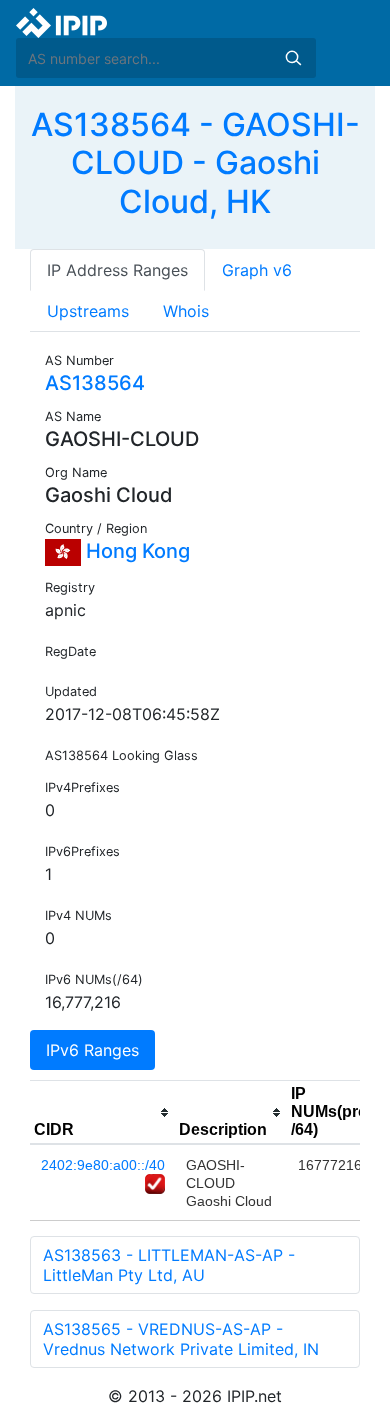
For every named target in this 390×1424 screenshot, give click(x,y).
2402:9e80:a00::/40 (103, 1165)
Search (293, 58)
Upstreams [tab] (88, 311)
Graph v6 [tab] (257, 270)
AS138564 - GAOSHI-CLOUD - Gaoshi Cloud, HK (195, 163)
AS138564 (95, 383)
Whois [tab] (186, 311)
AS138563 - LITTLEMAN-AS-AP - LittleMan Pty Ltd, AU (169, 1265)
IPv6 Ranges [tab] (92, 1050)
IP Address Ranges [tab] (117, 270)
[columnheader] (102, 1113)
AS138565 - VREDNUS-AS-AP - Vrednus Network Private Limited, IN (181, 1339)
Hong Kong (135, 551)
